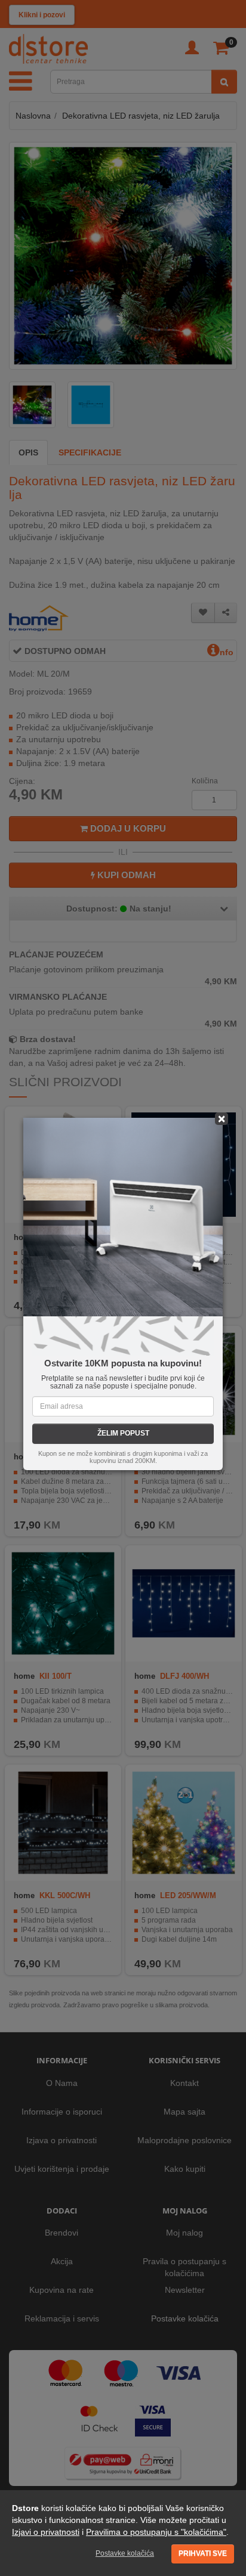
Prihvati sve (203, 2553)
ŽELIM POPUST (123, 1433)
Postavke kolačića (125, 2553)
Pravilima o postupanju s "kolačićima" (156, 2532)
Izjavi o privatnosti (46, 2532)
